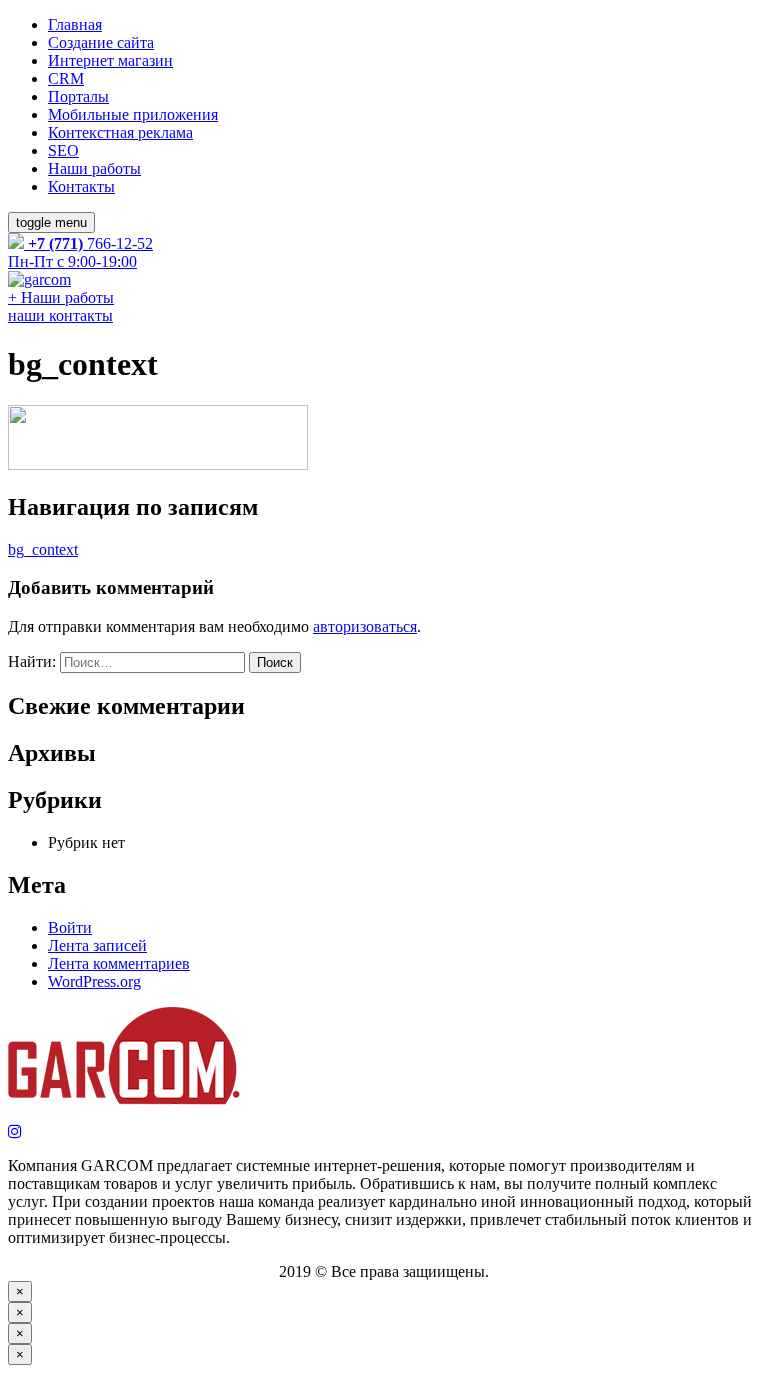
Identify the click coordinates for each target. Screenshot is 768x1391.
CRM (66, 78)
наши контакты (60, 315)
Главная (75, 24)
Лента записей (97, 945)
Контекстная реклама (120, 132)
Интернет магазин (110, 60)
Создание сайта (101, 42)
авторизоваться (365, 626)
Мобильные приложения (133, 114)
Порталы (78, 96)
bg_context (43, 549)
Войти (70, 927)
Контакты (81, 186)
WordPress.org (94, 981)
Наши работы (94, 168)
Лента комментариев (119, 963)
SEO (63, 150)
